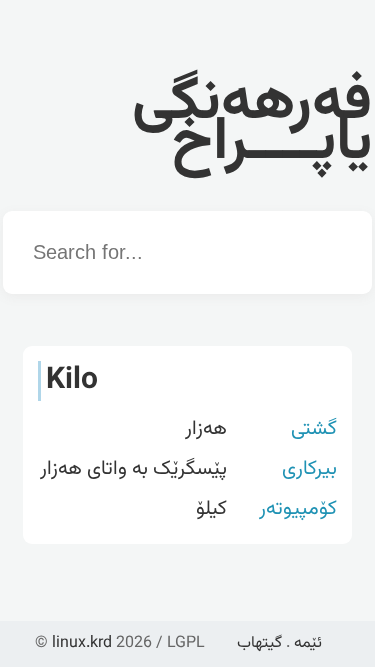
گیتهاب (259, 643)
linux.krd (82, 643)
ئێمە (308, 643)
